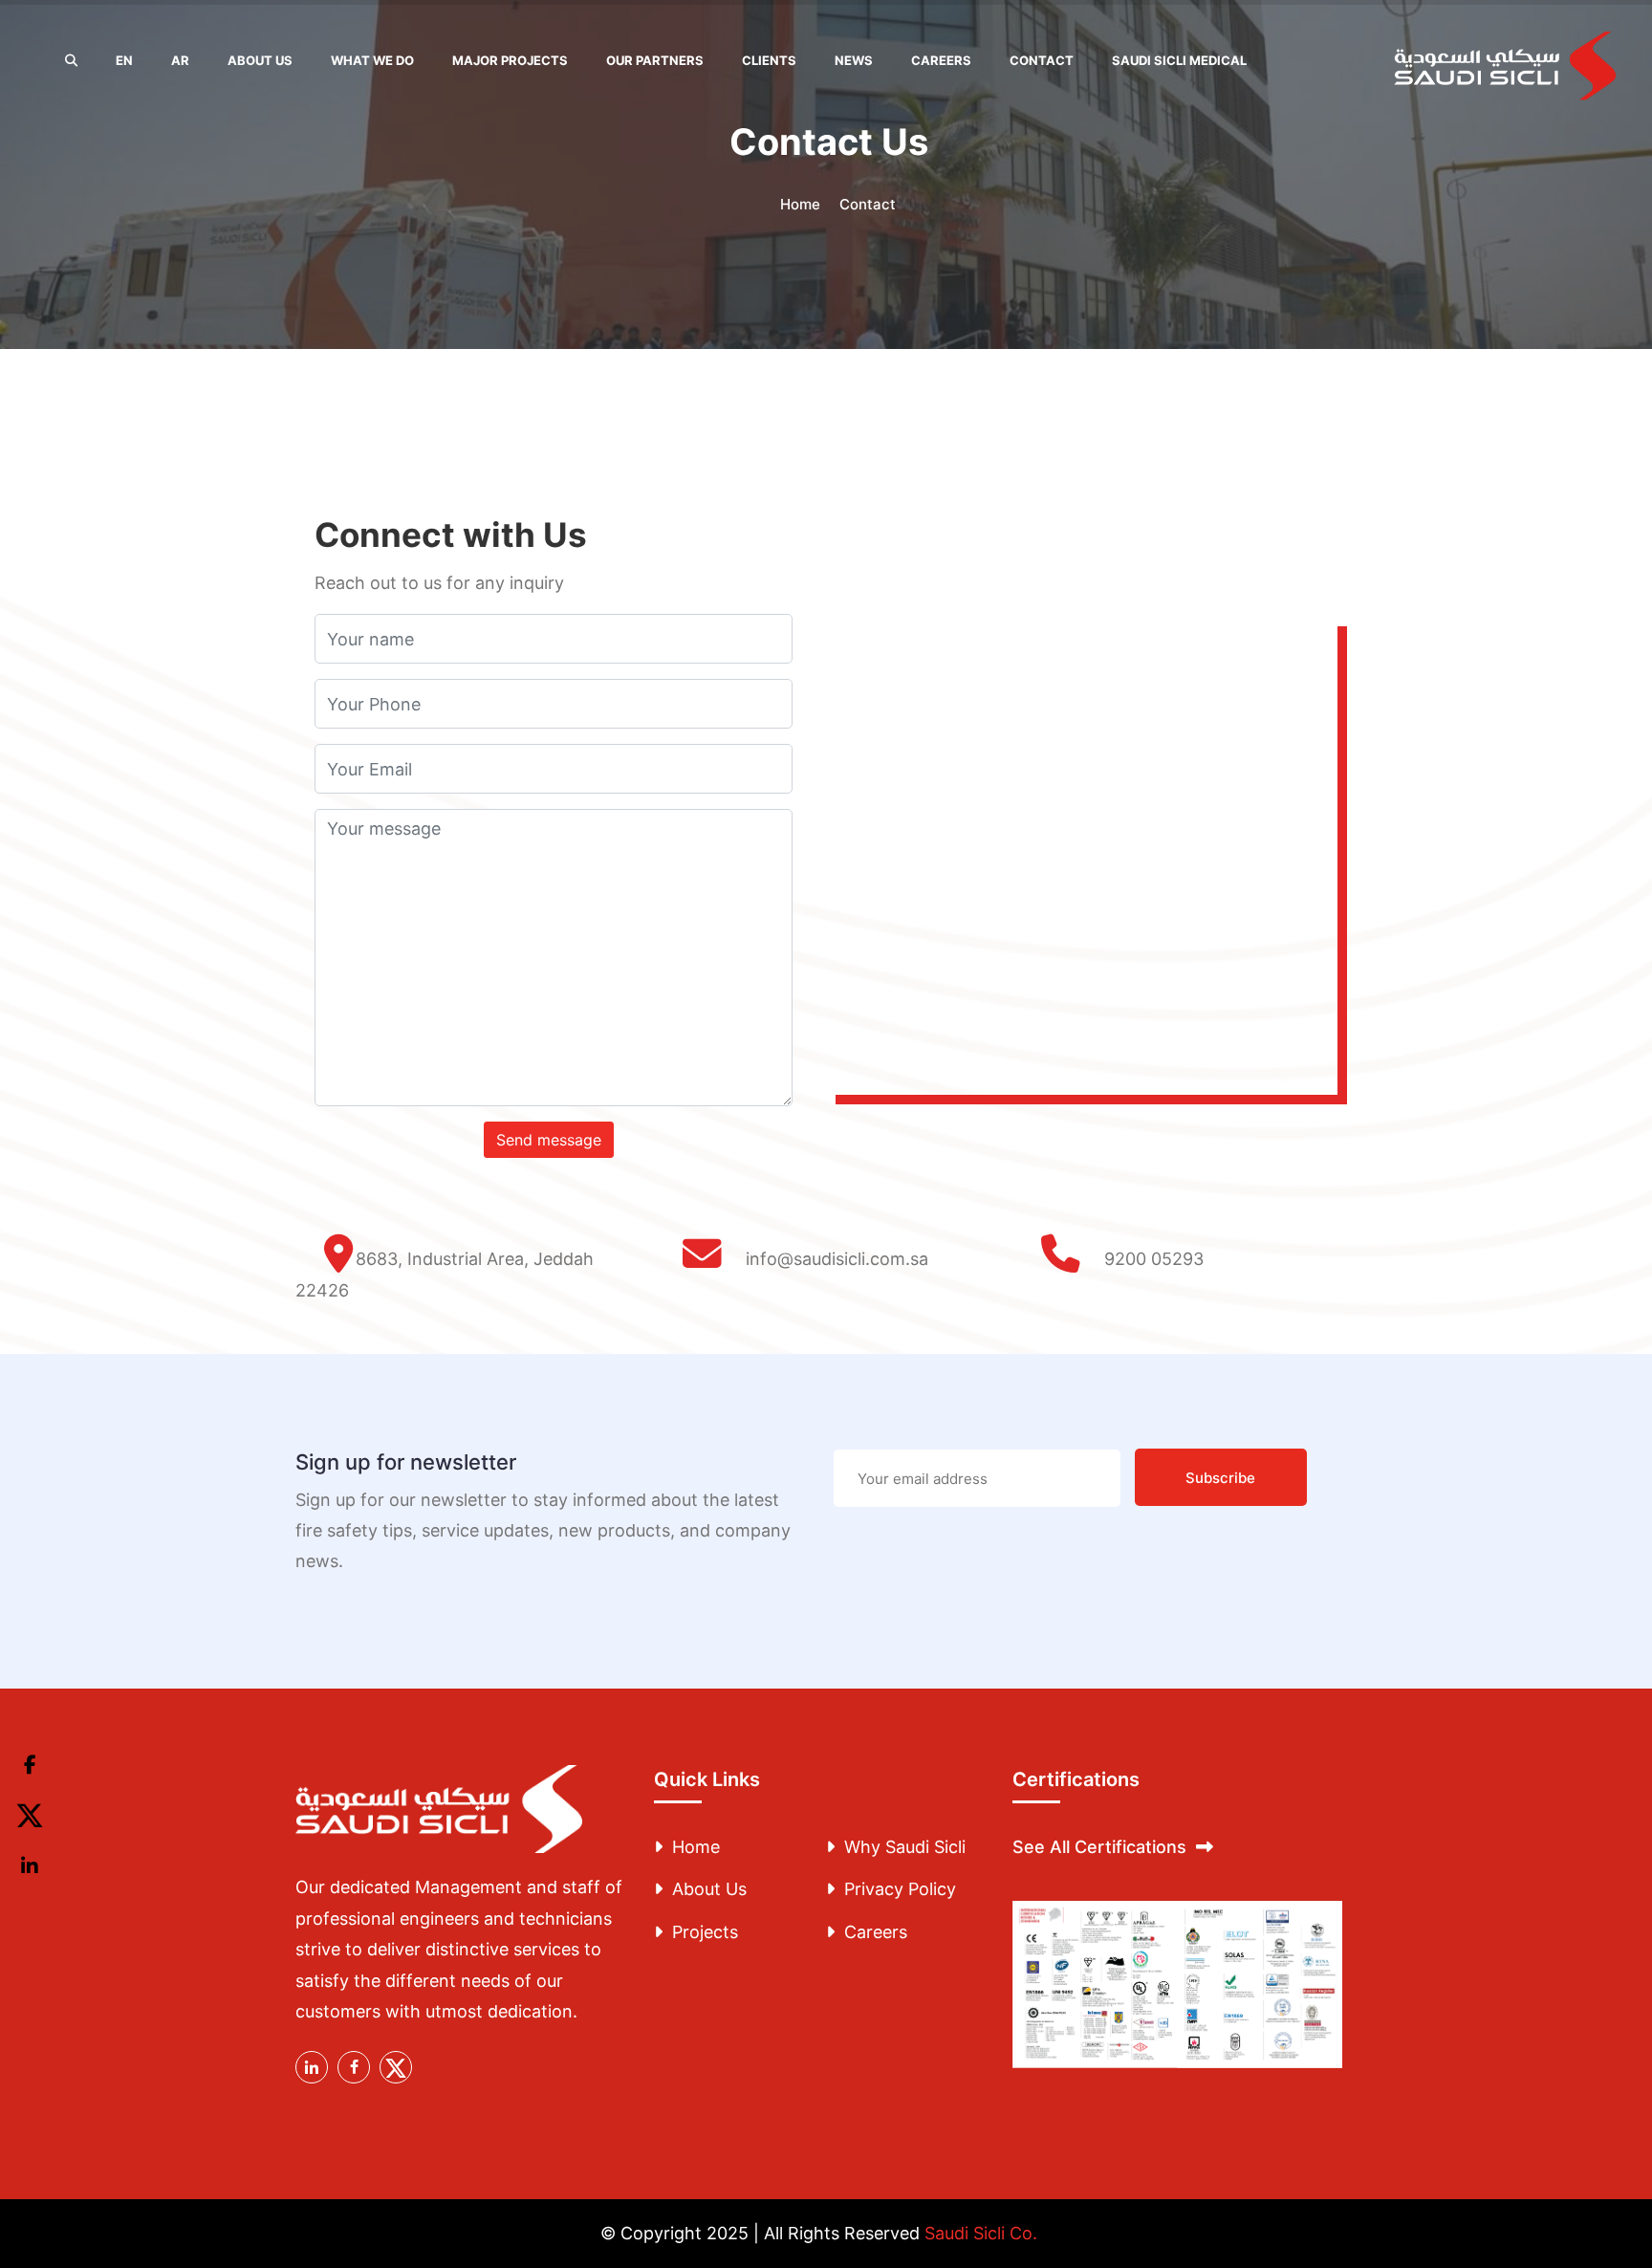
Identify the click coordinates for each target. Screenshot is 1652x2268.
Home (800, 204)
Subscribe (1220, 1478)
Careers (876, 1932)
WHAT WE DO (372, 60)
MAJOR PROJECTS (510, 60)
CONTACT (1042, 60)
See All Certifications (1099, 1847)
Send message (549, 1140)
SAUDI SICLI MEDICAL (1179, 60)
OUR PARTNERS (655, 60)
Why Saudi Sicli (905, 1847)
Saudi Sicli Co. (981, 2233)
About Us (709, 1889)
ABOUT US (260, 60)
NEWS (854, 60)
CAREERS (941, 60)
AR (180, 60)
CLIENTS (769, 60)
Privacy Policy (900, 1889)
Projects (705, 1932)
